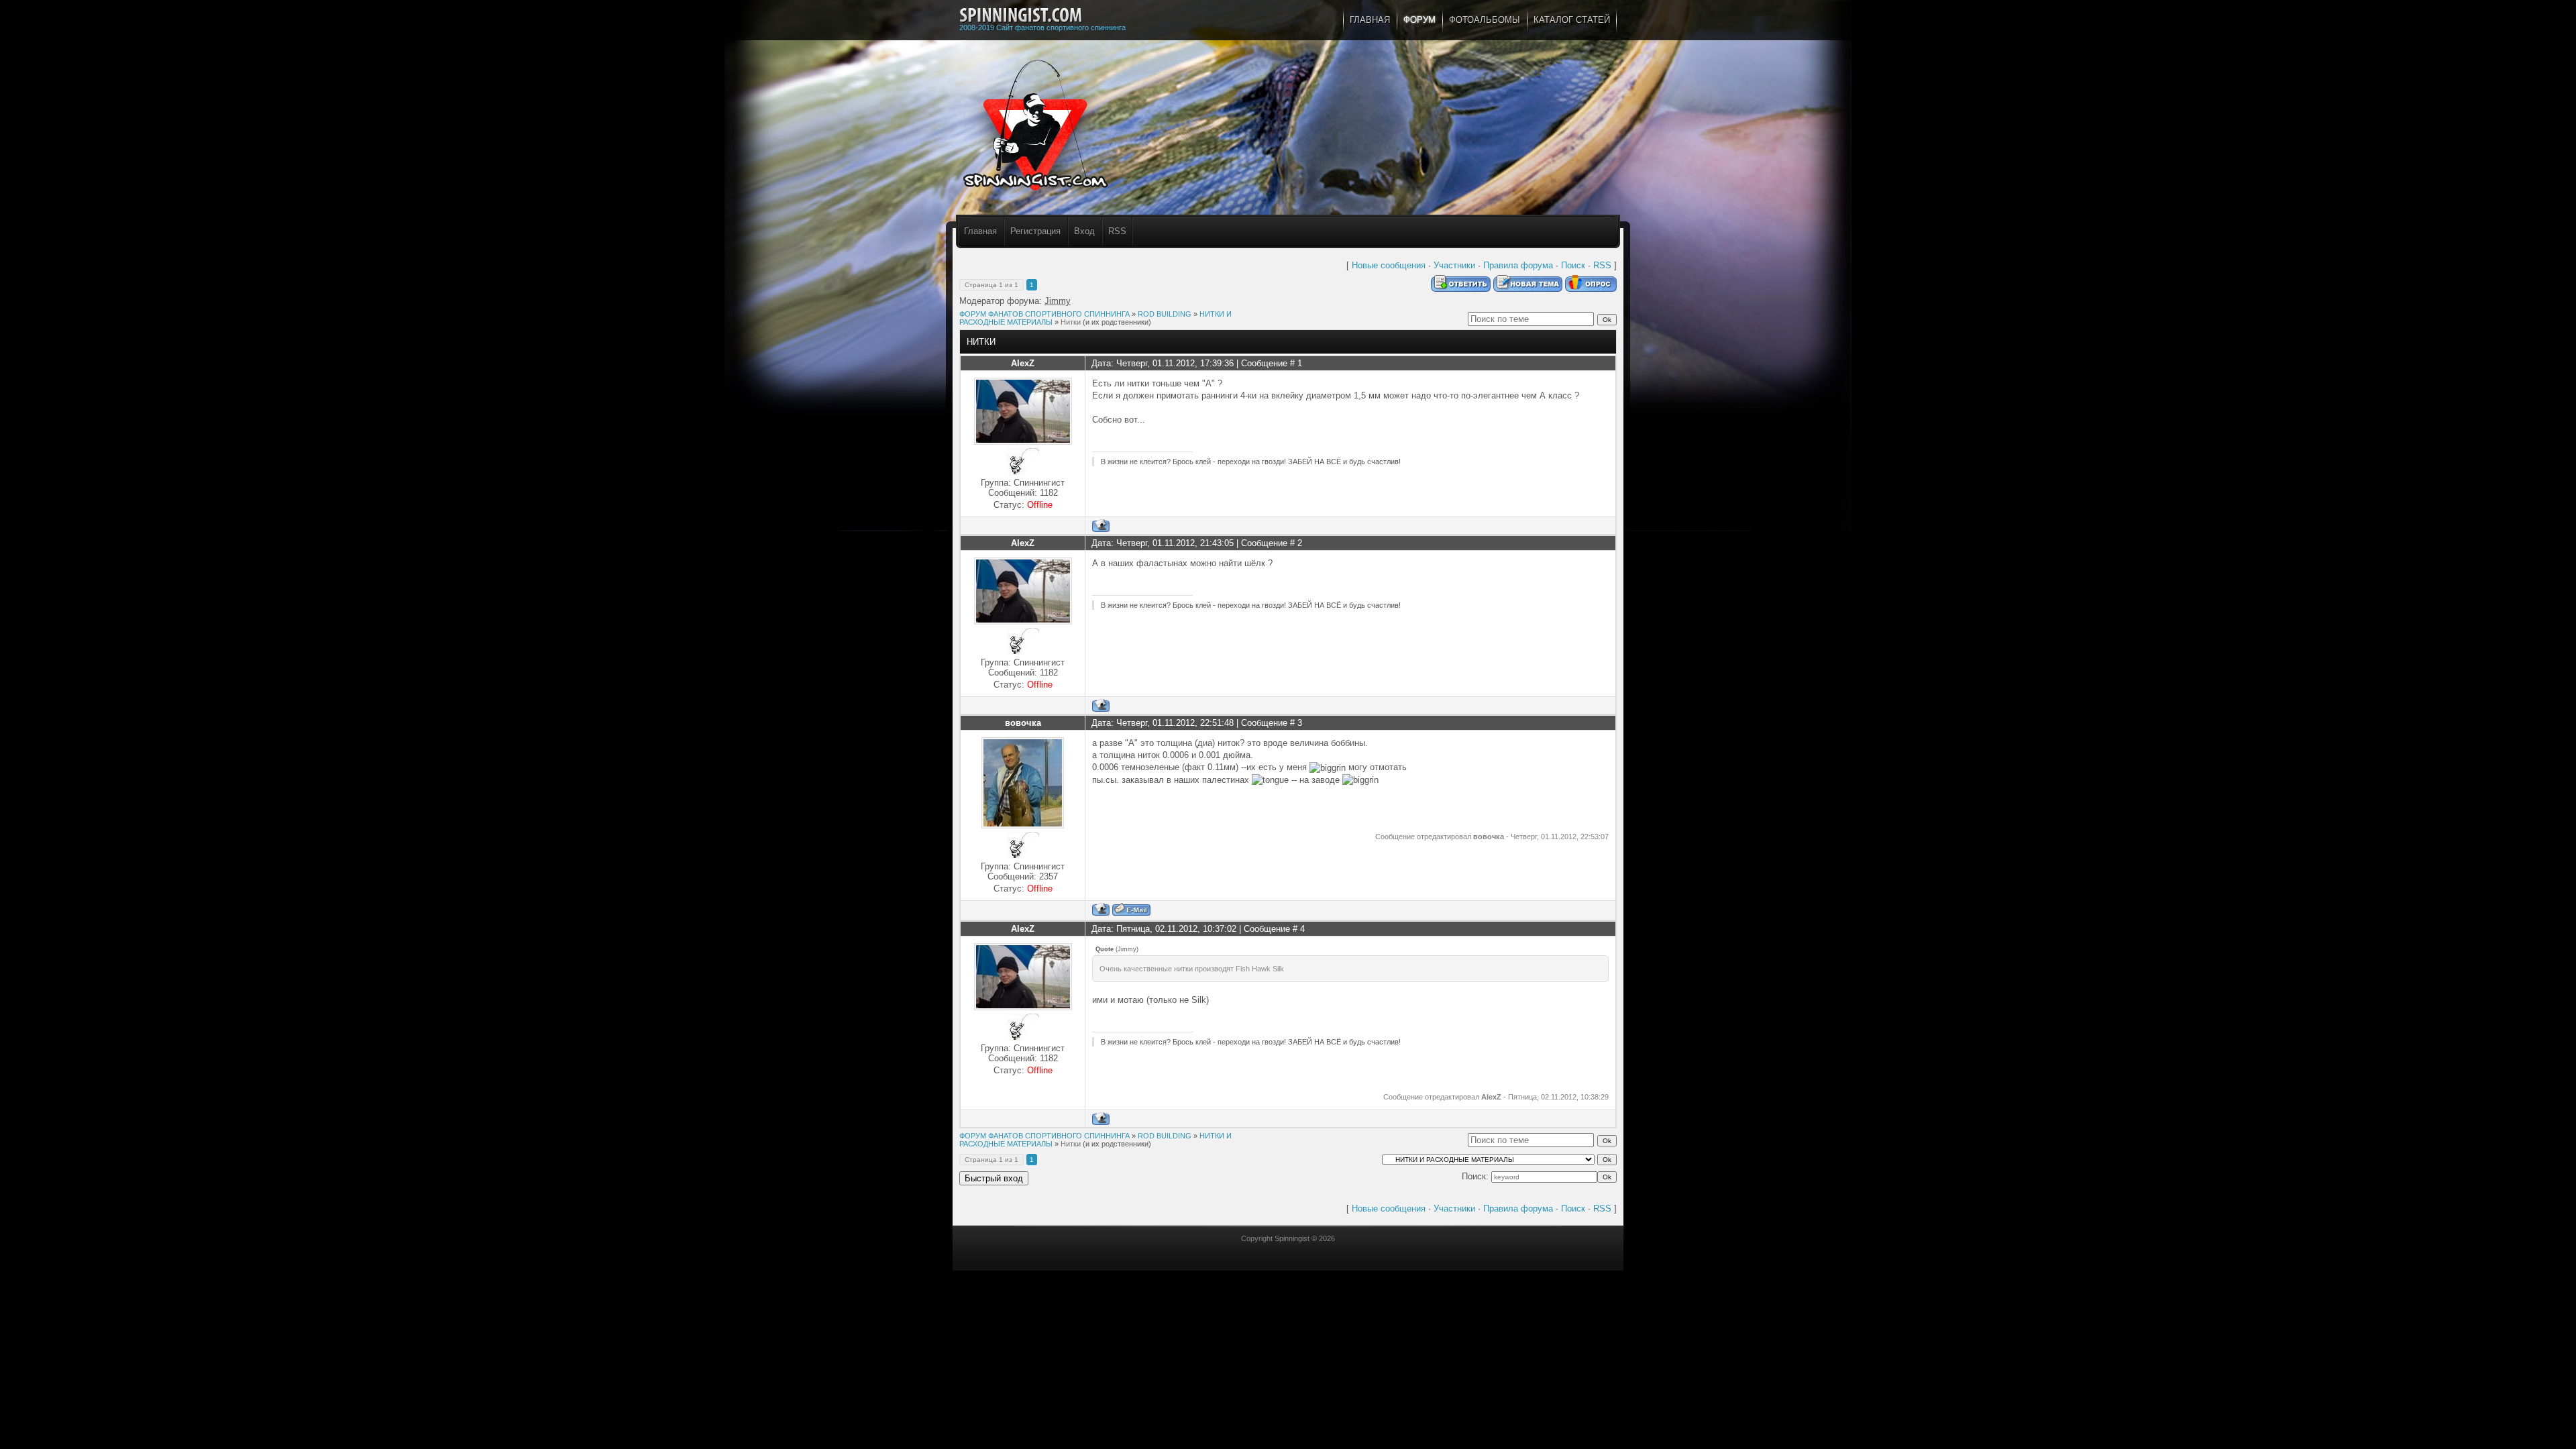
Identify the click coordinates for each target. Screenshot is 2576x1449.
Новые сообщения (1389, 265)
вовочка (1023, 723)
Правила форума (1518, 265)
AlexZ (1023, 363)
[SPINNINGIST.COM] (1021, 15)
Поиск (1573, 265)
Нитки (1071, 322)
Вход (1084, 231)
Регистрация (1035, 231)
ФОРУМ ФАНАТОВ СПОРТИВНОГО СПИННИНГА (1044, 314)
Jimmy (1058, 301)
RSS (1117, 231)
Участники (1454, 265)
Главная (980, 231)
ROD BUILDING (1165, 314)
